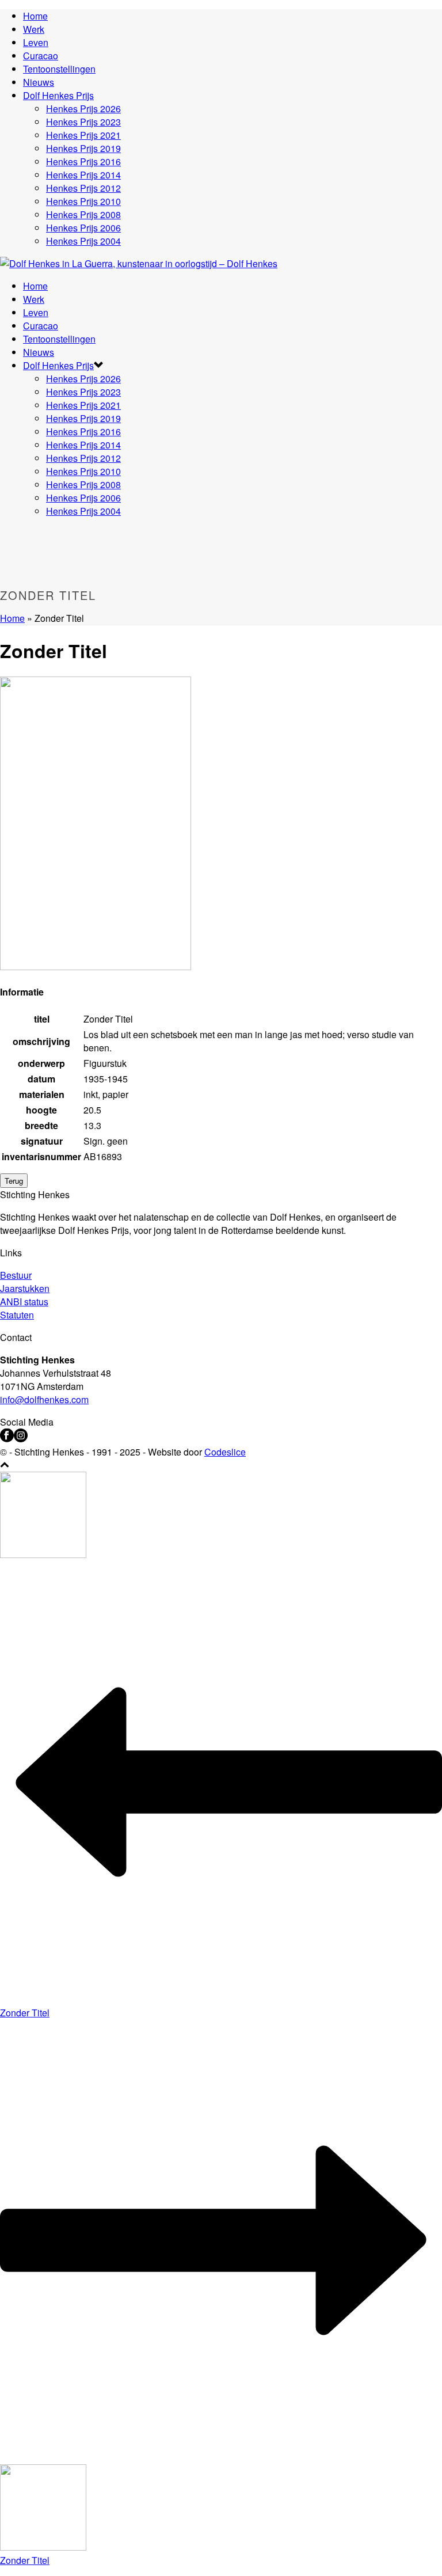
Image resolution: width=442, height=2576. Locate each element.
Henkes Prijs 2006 (83, 228)
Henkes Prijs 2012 (83, 188)
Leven (36, 42)
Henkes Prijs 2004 (83, 241)
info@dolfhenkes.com (44, 1399)
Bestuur (16, 1275)
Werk (34, 29)
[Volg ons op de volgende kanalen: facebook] (7, 1439)
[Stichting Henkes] (139, 263)
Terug (14, 1181)
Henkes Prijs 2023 (83, 122)
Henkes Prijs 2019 (83, 148)
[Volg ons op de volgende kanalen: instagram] (21, 1439)
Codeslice (225, 1452)
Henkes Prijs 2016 (83, 162)
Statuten (17, 1315)
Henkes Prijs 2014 (83, 175)
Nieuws (39, 82)
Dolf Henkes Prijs (58, 95)
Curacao (41, 56)
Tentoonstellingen (59, 69)
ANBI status (24, 1302)
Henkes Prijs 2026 (83, 109)
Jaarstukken (25, 1288)
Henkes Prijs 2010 (83, 201)
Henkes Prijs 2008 (83, 214)
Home (35, 16)
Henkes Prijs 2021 (83, 135)
